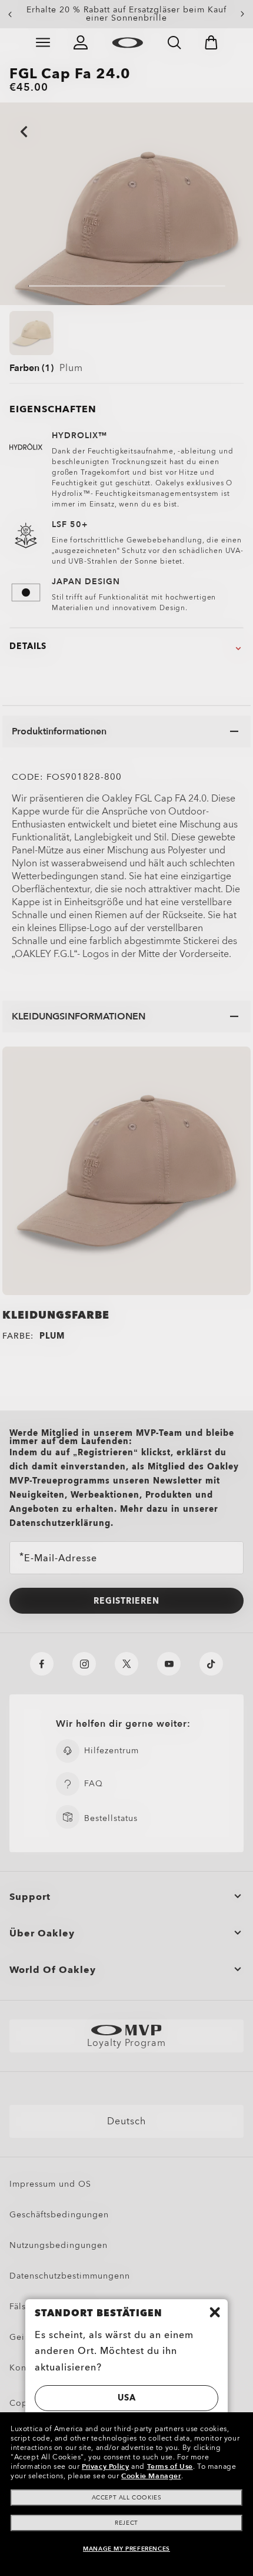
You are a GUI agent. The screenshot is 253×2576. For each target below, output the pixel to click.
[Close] (215, 2312)
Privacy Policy (105, 2466)
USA (127, 2398)
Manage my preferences (126, 2549)
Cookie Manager (151, 2476)
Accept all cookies (127, 2498)
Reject (126, 2523)
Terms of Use (170, 2466)
